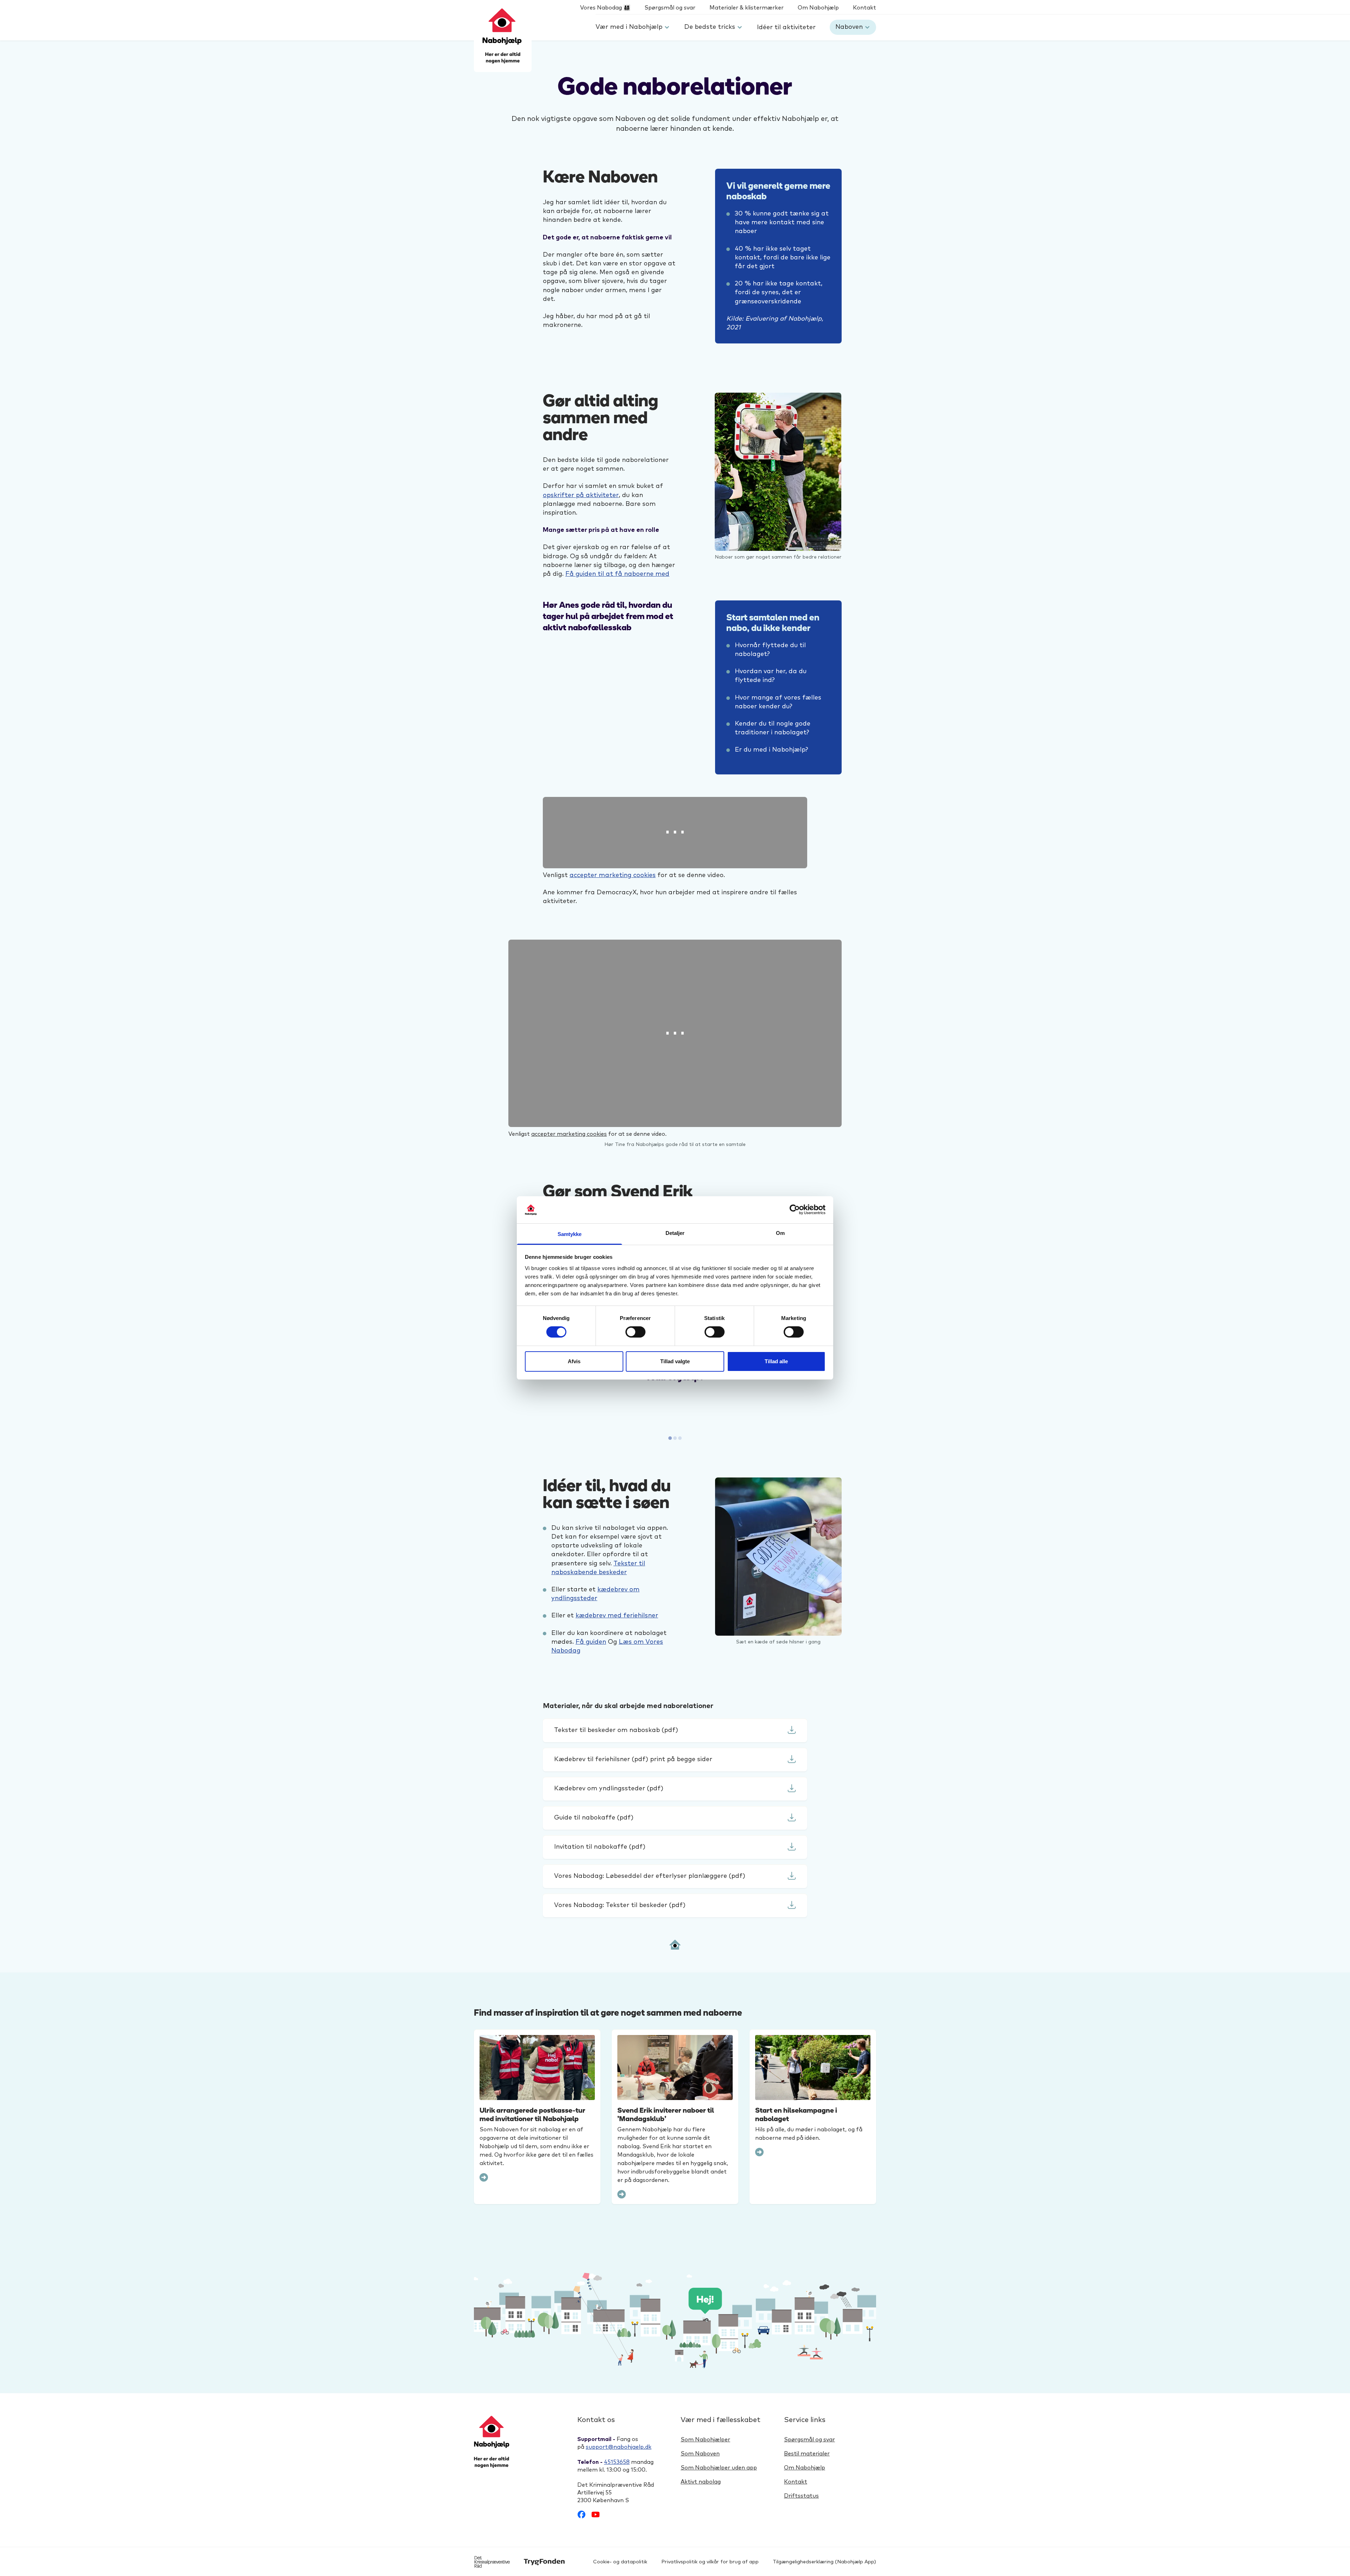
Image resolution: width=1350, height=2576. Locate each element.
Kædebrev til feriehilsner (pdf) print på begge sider (633, 1759)
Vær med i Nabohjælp (629, 27)
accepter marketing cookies (613, 875)
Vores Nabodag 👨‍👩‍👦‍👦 (605, 8)
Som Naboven (700, 2454)
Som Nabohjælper (705, 2440)
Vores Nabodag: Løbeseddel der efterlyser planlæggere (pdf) (650, 1876)
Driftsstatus (801, 2496)
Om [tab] (780, 1233)
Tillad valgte (675, 1361)
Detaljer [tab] (675, 1233)
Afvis (574, 1361)
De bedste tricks (710, 27)
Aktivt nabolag (701, 2482)
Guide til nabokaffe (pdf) (594, 1818)
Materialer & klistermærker (747, 8)
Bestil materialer (807, 2454)
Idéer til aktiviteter (786, 27)
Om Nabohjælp (818, 8)
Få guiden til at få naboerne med (617, 574)
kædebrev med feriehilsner (617, 1616)
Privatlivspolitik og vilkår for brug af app (710, 2562)
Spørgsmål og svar (670, 8)
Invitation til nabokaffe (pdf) (600, 1847)
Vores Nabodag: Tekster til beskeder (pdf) (620, 1905)
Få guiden (591, 1642)
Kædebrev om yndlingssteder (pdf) (609, 1789)
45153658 (617, 2462)
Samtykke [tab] (570, 1234)
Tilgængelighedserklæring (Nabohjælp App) (824, 2562)
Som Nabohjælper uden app (719, 2468)
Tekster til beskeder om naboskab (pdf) (616, 1730)
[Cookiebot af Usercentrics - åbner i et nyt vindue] (795, 1210)
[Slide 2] (680, 1438)
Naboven (849, 27)
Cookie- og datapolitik (620, 2562)
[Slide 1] (675, 1438)
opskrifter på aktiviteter (581, 495)
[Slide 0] (670, 1438)
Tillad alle (776, 1361)
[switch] (635, 1332)
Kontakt (864, 8)
